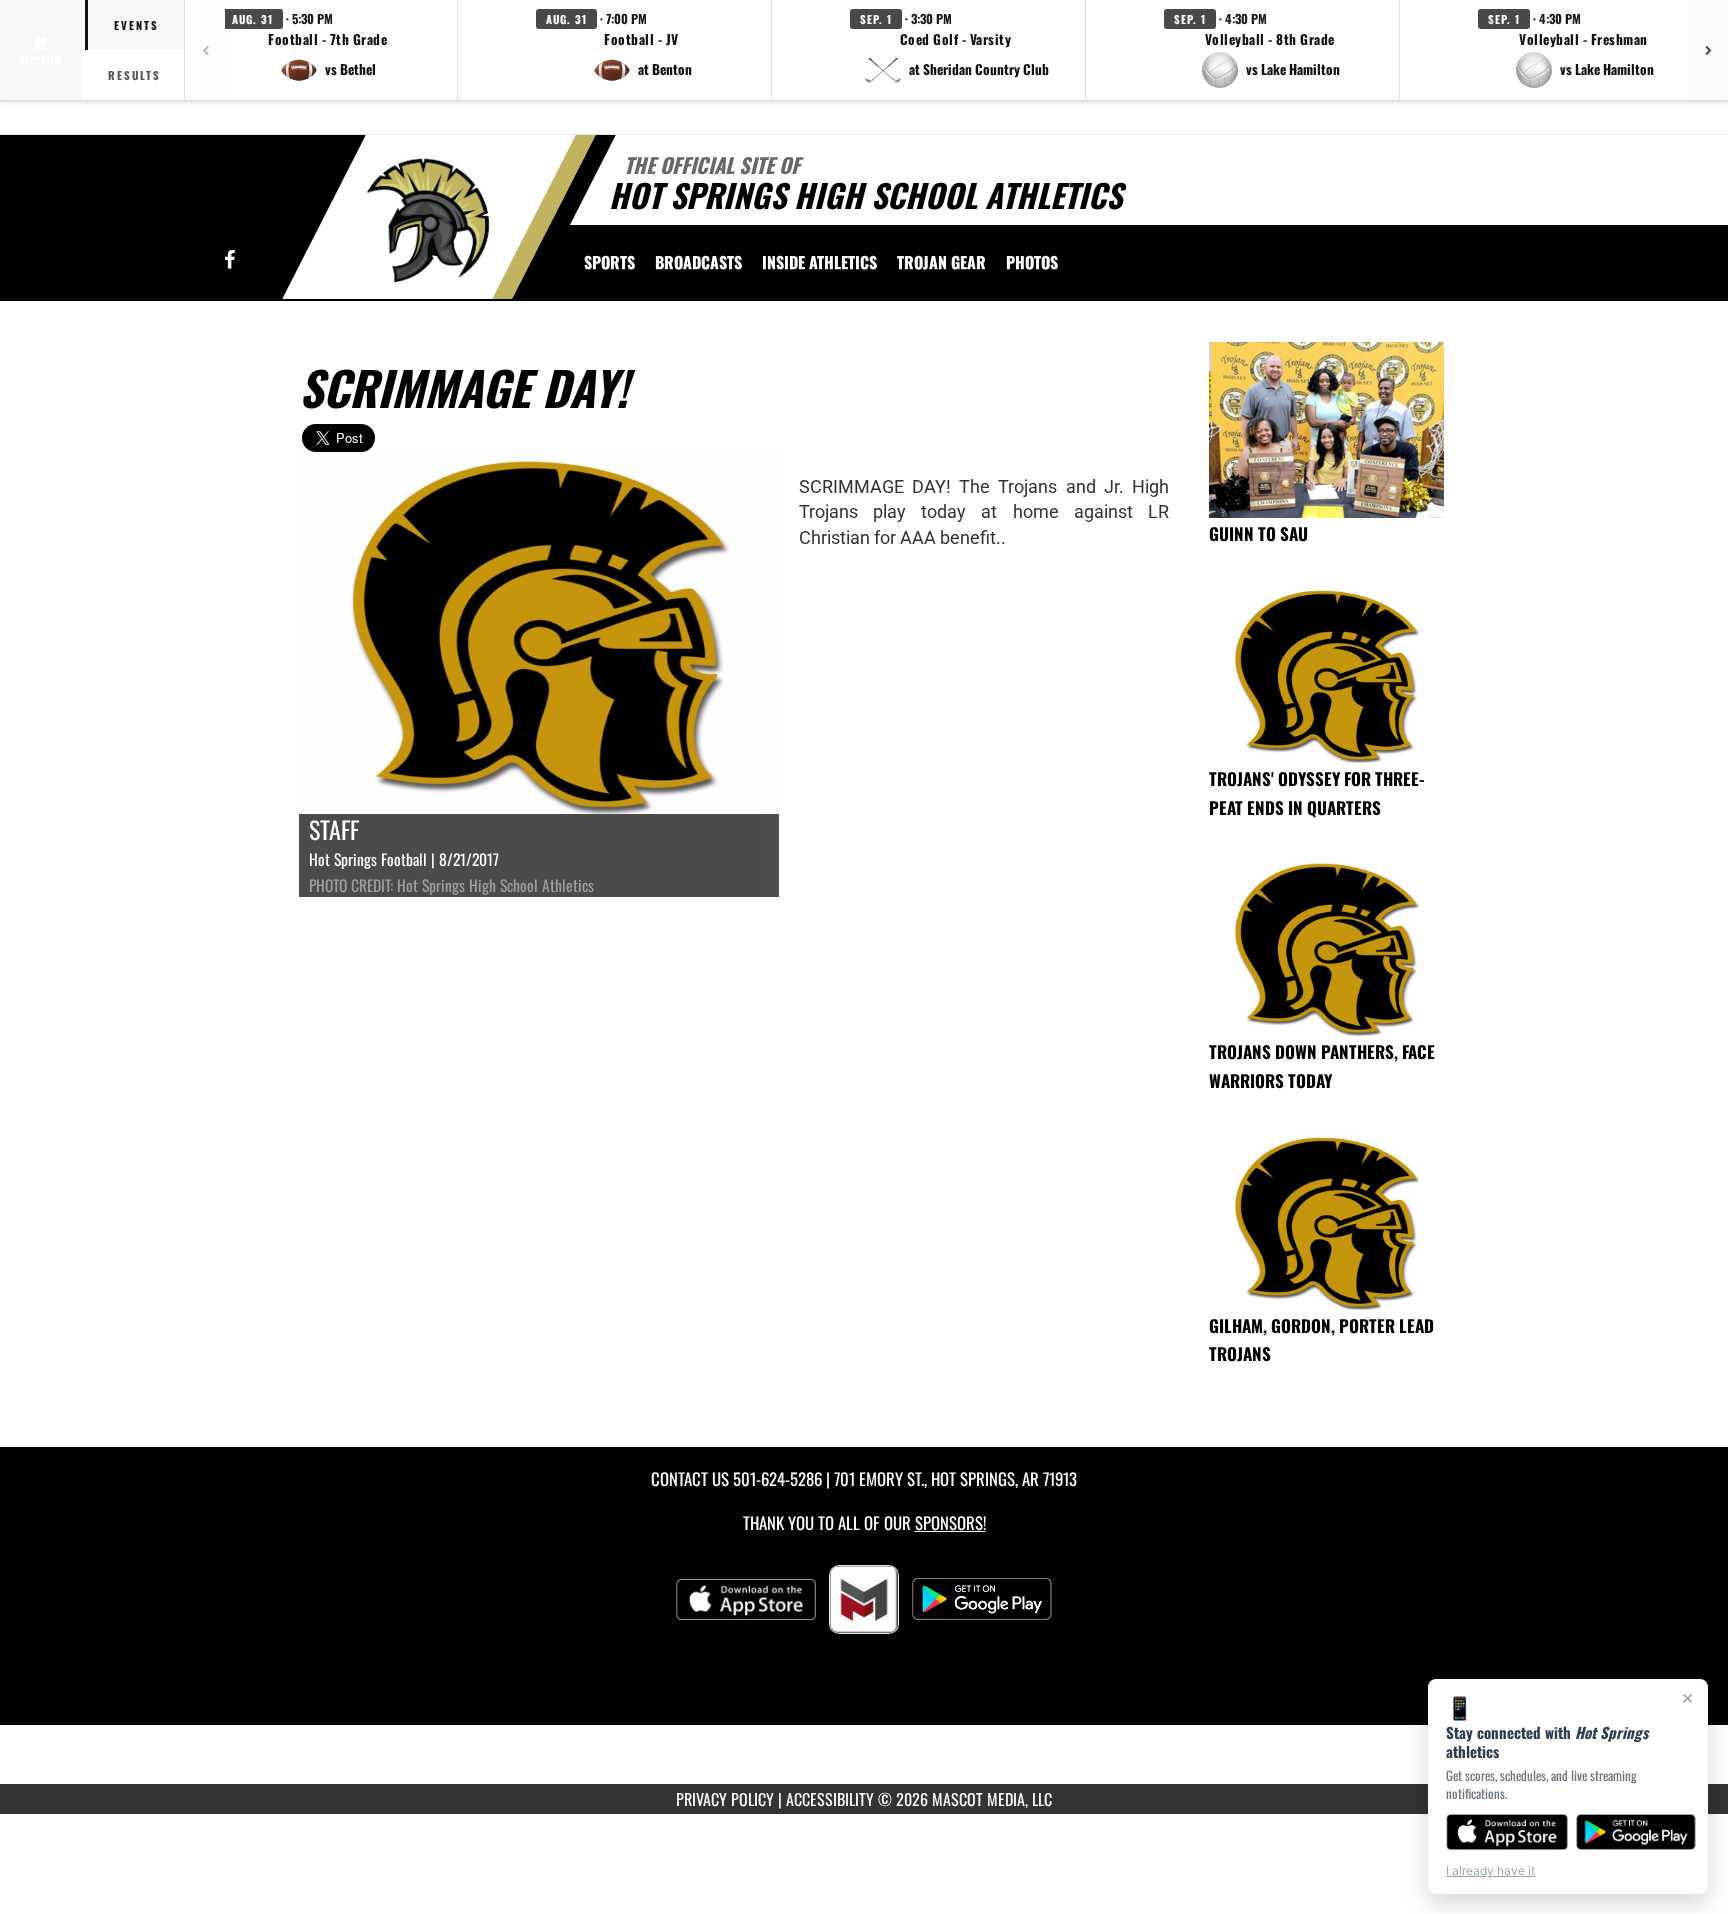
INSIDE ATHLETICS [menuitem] (819, 262)
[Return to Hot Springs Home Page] (427, 220)
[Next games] (1708, 50)
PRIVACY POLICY (725, 1799)
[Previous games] (205, 50)
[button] (328, 50)
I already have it (1490, 1870)
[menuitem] (698, 262)
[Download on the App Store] (1507, 1832)
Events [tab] (136, 25)
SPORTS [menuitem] (609, 262)
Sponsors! (950, 1522)
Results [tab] (134, 75)
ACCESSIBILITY (830, 1799)
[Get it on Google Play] (1636, 1832)
